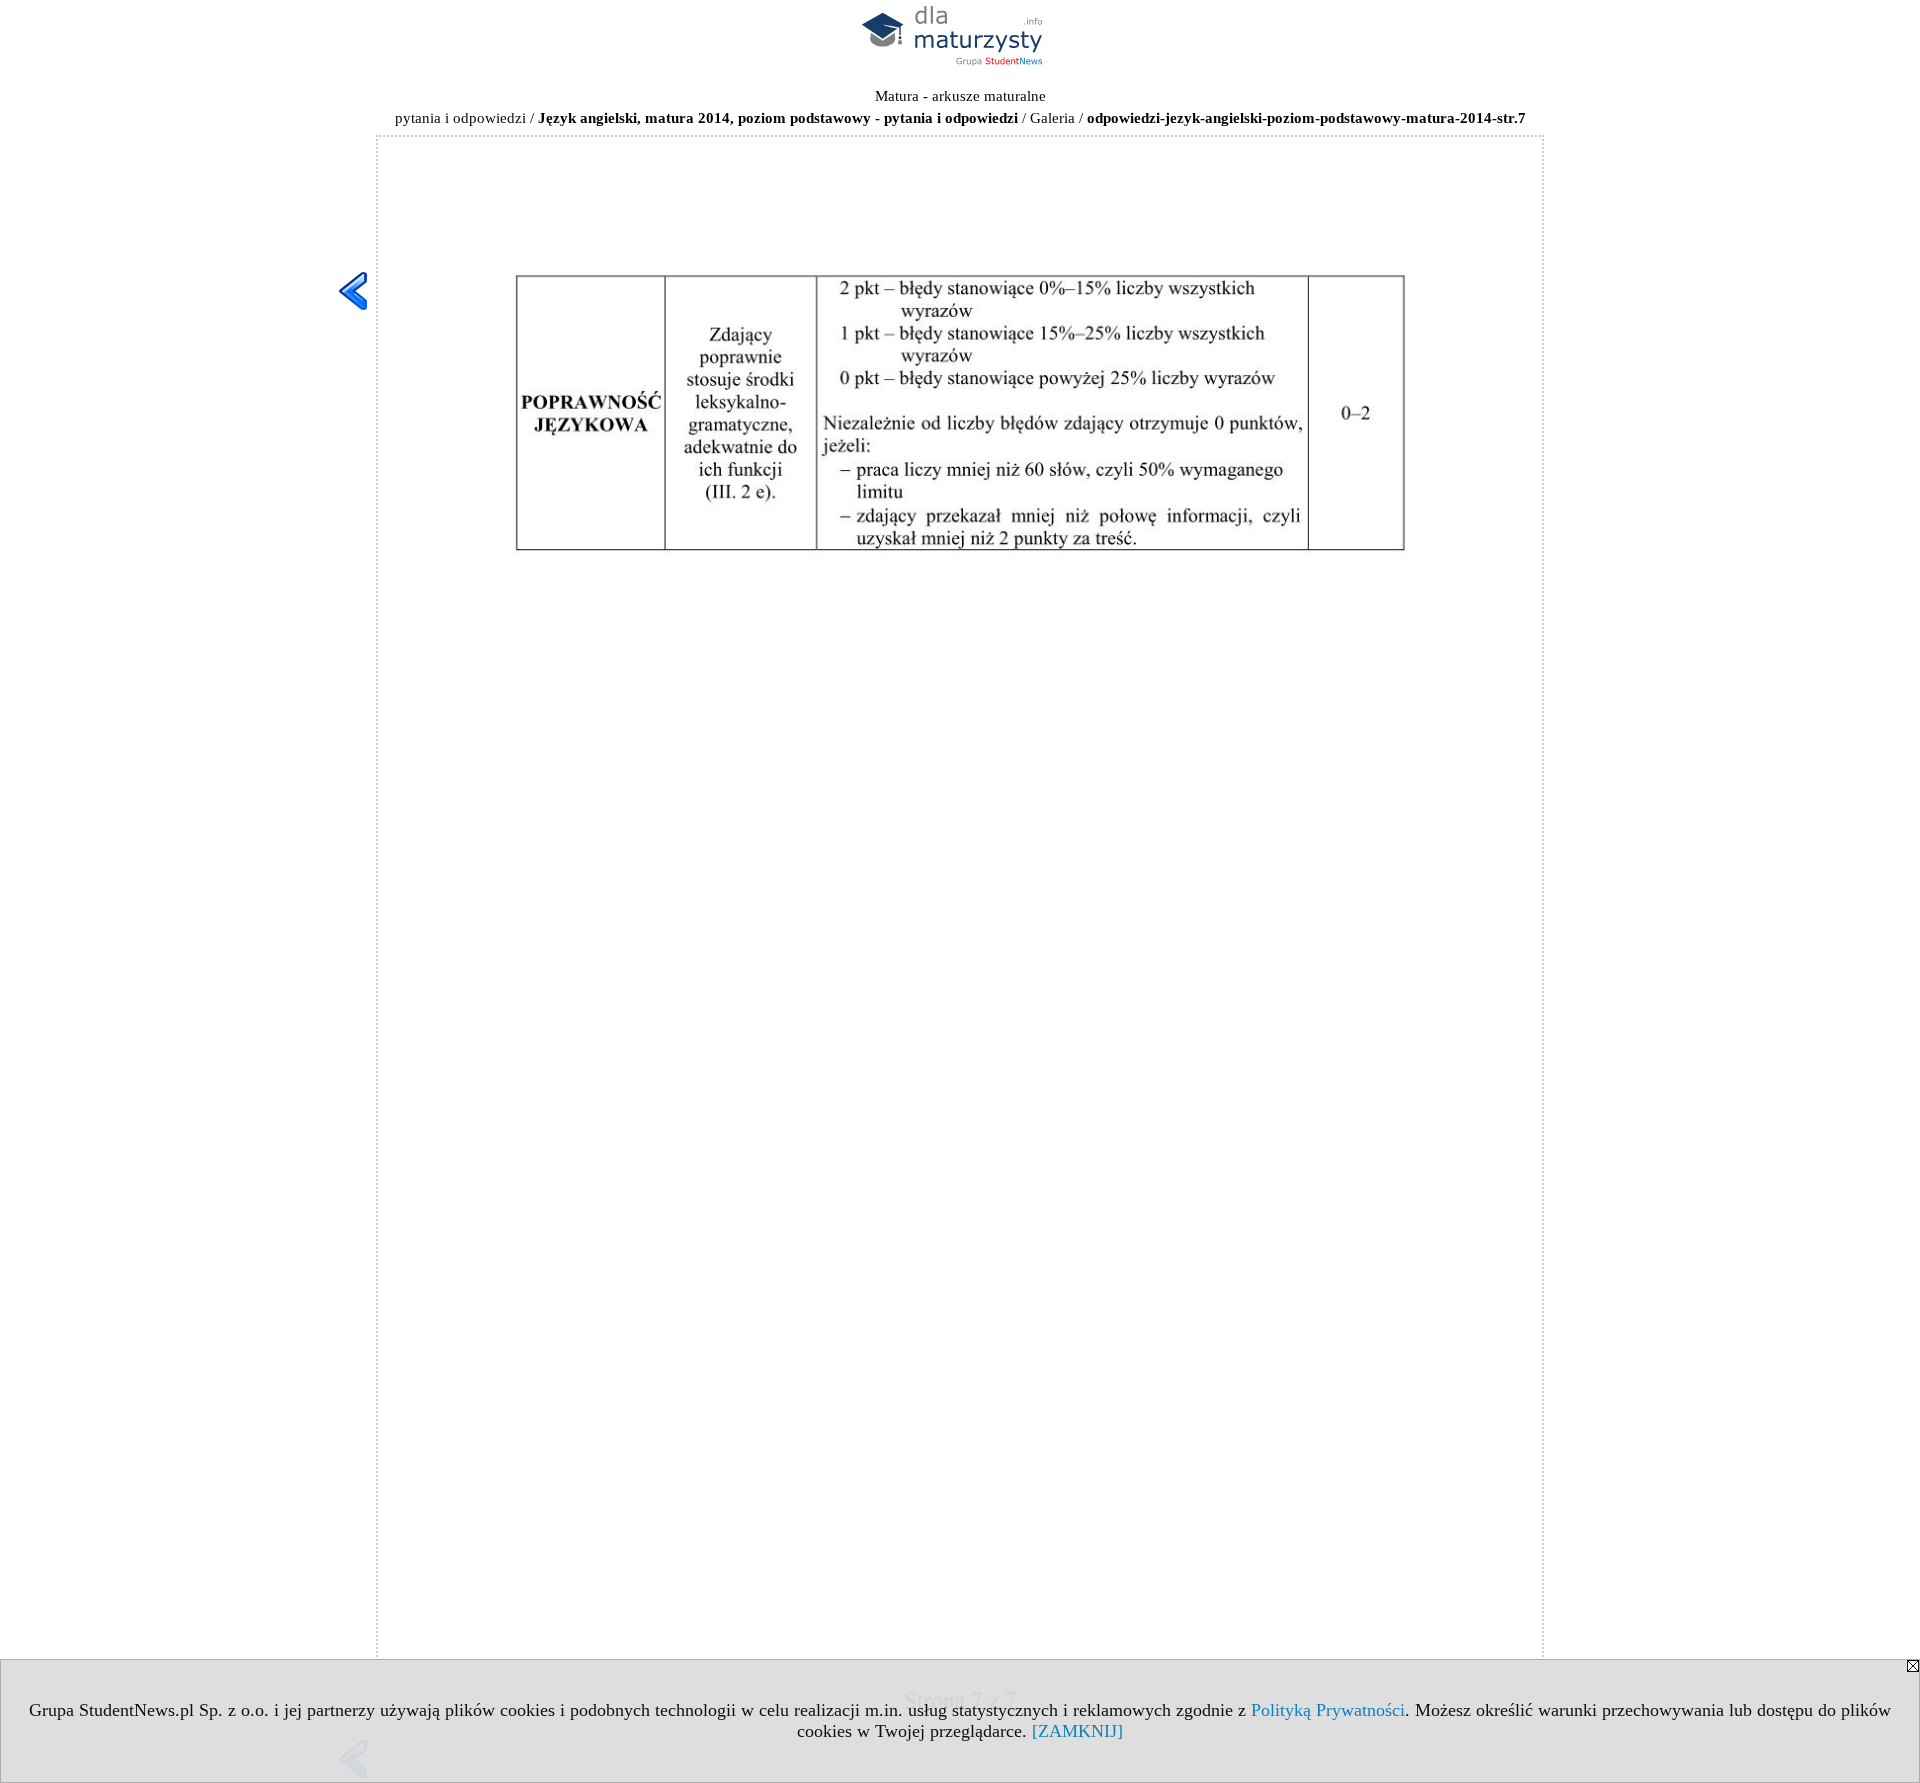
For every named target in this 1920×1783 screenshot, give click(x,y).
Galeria (1052, 118)
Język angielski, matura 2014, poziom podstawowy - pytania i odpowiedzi (778, 118)
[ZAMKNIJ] (1077, 1731)
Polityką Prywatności (1328, 1710)
